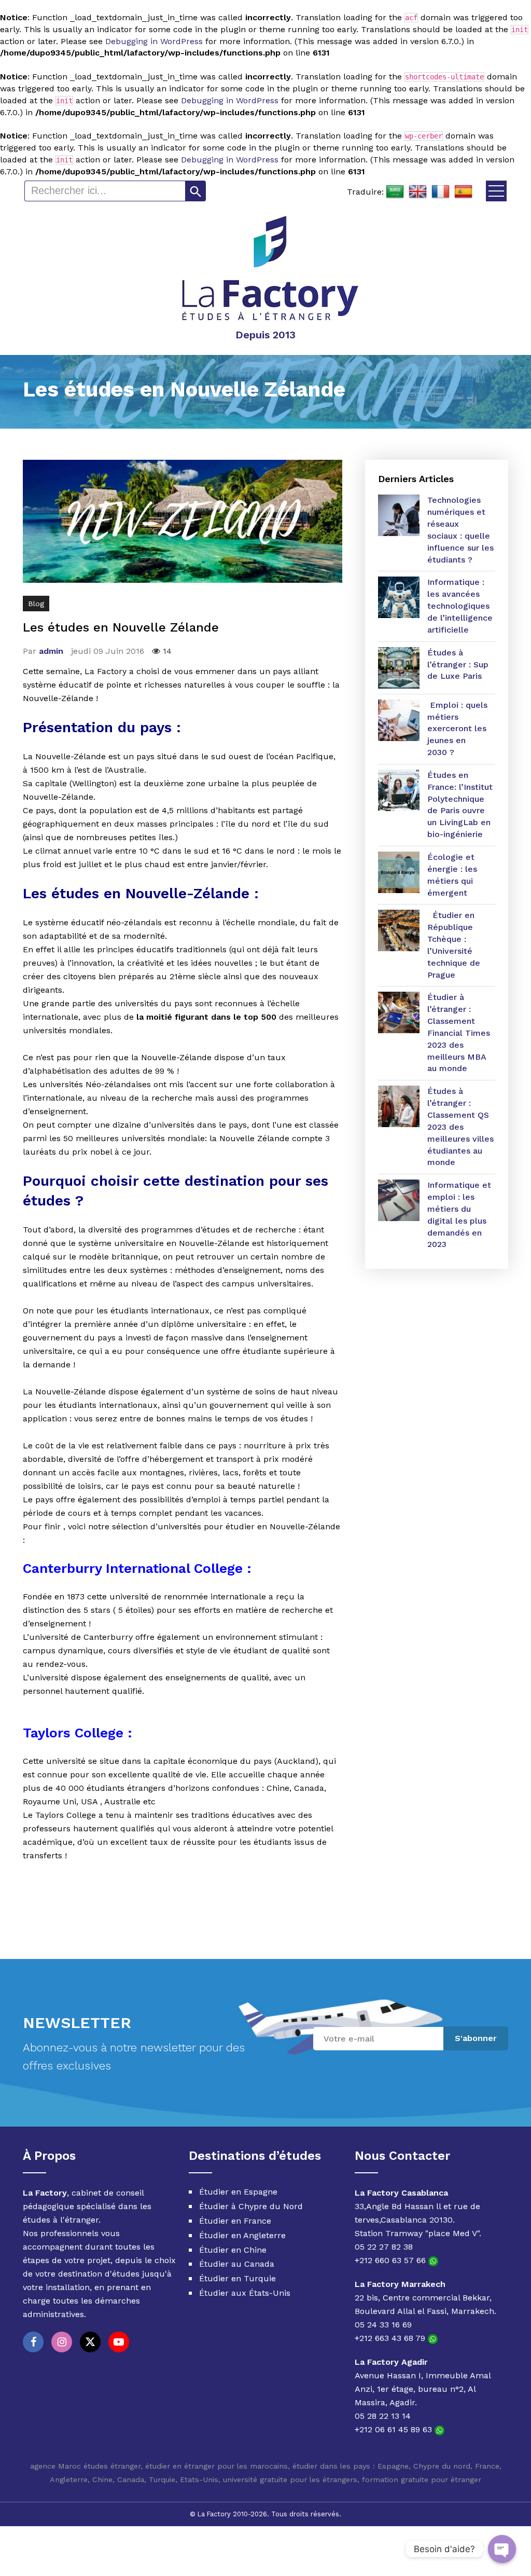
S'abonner (476, 2038)
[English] (418, 192)
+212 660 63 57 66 (392, 2260)
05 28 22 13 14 (383, 2416)
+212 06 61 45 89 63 (395, 2429)
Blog (36, 604)
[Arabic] (395, 192)
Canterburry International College (133, 1568)
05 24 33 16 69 (383, 2325)
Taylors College (73, 1733)
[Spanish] (464, 192)
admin (51, 651)
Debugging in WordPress (154, 41)
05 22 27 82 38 (384, 2247)
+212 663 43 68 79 (391, 2338)
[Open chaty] (502, 2549)
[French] (441, 192)
